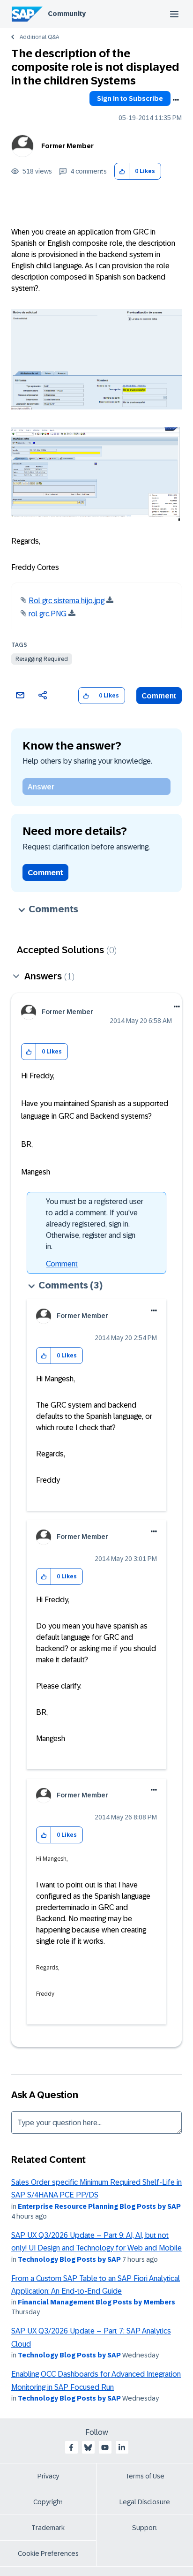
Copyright (48, 2502)
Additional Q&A (39, 37)
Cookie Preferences (48, 2553)
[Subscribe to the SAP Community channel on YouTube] (105, 2447)
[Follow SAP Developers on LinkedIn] (122, 2447)
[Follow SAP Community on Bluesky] (88, 2447)
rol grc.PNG (48, 614)
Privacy (48, 2476)
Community (67, 14)
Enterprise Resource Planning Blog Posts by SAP (99, 2206)
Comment (159, 696)
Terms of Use (145, 2476)
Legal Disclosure (145, 2502)
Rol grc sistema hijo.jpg (67, 601)
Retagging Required (42, 659)
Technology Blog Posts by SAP (69, 2259)
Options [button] (176, 100)
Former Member (67, 146)
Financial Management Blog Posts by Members (96, 2302)
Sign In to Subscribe (130, 98)
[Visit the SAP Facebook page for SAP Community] (71, 2447)
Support (145, 2528)
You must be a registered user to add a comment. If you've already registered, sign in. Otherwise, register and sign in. (95, 1224)
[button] (122, 171)
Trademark (48, 2528)
